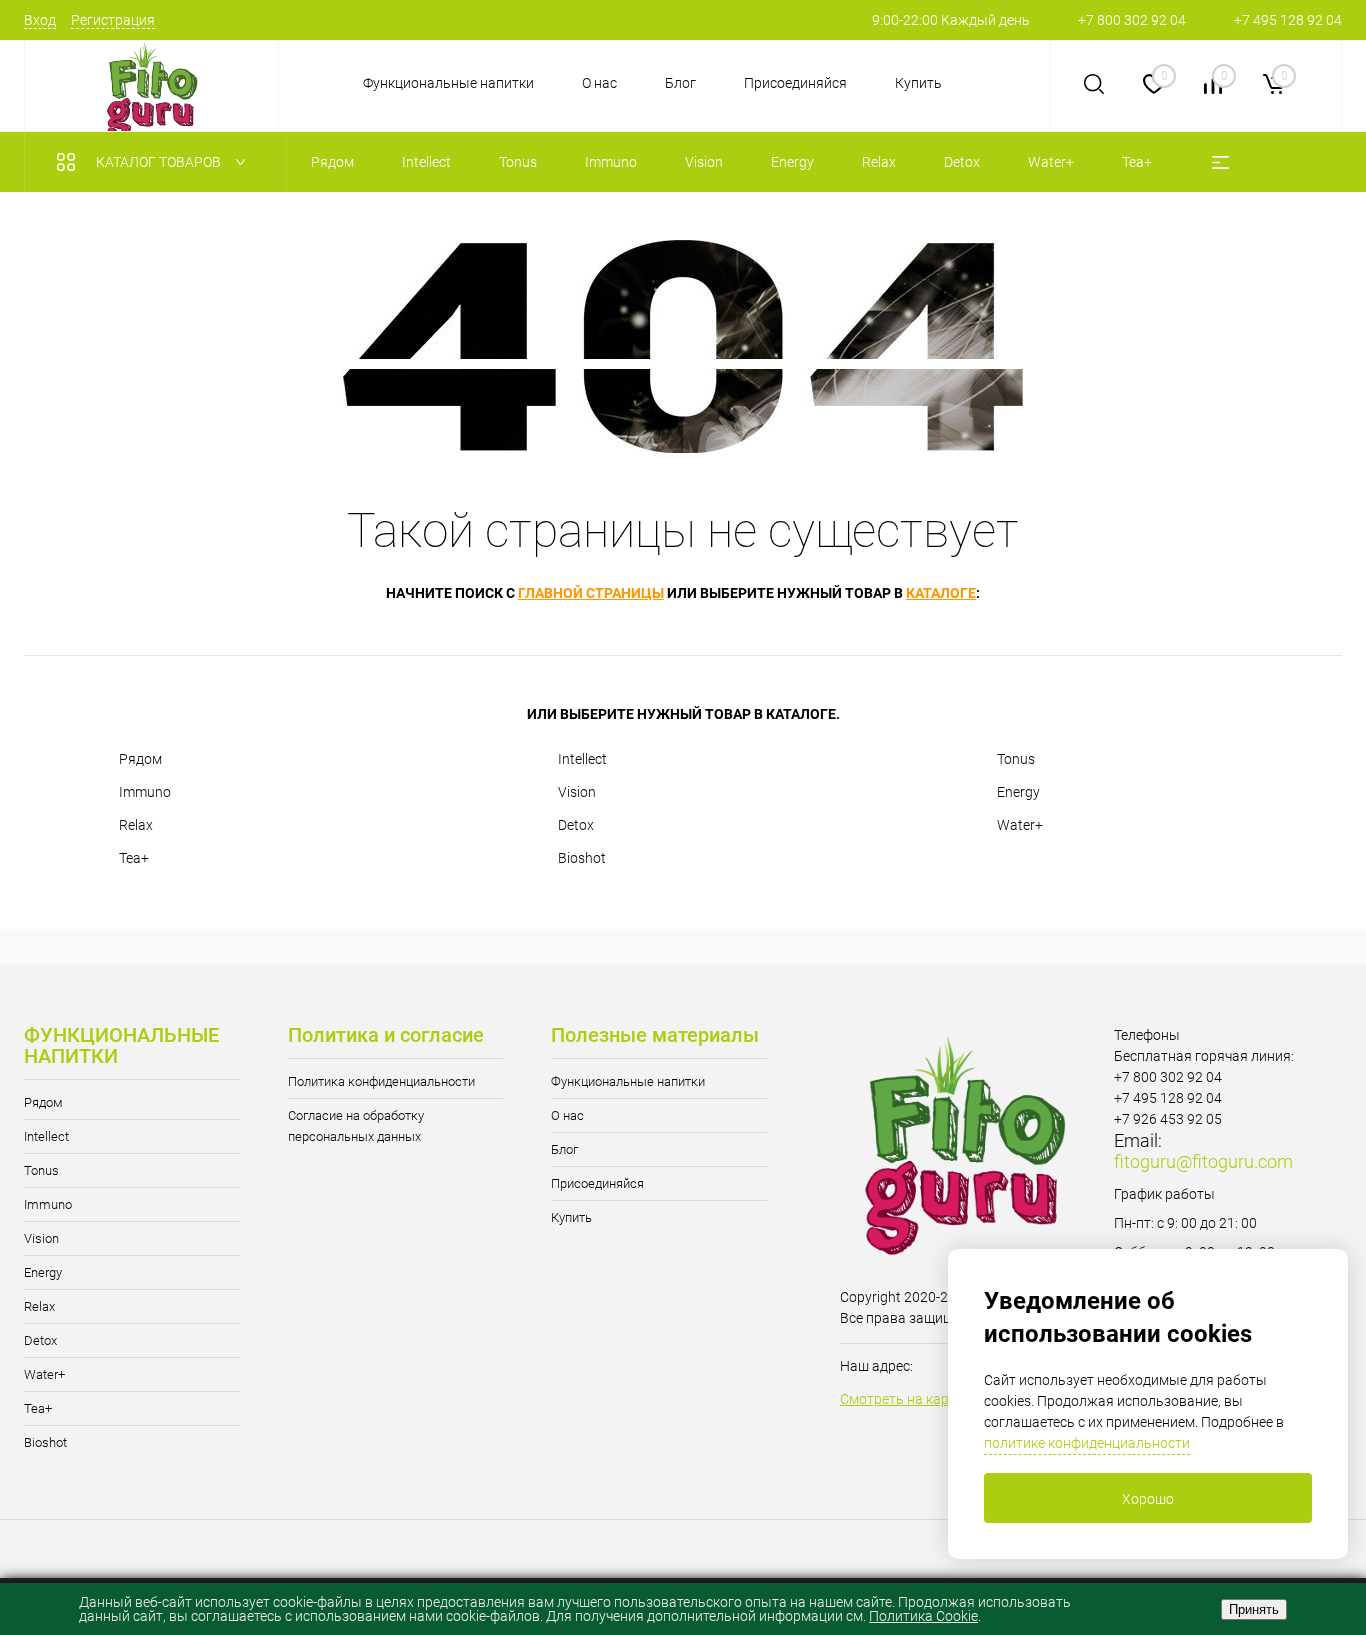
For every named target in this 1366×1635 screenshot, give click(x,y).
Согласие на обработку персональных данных (356, 1126)
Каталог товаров (160, 162)
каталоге (941, 593)
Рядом (140, 759)
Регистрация (113, 20)
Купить (918, 83)
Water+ (1020, 825)
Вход (40, 20)
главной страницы (591, 593)
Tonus (1016, 759)
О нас (599, 83)
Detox (576, 825)
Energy (1018, 792)
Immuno (145, 792)
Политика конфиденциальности (381, 1081)
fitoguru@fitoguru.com (1203, 1161)
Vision (577, 792)
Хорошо (1148, 1499)
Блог (680, 83)
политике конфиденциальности (1087, 1443)
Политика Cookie (923, 1616)
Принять (1254, 1609)
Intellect (582, 759)
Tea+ (134, 858)
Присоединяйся (795, 83)
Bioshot (582, 858)
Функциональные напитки (448, 83)
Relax (136, 825)
